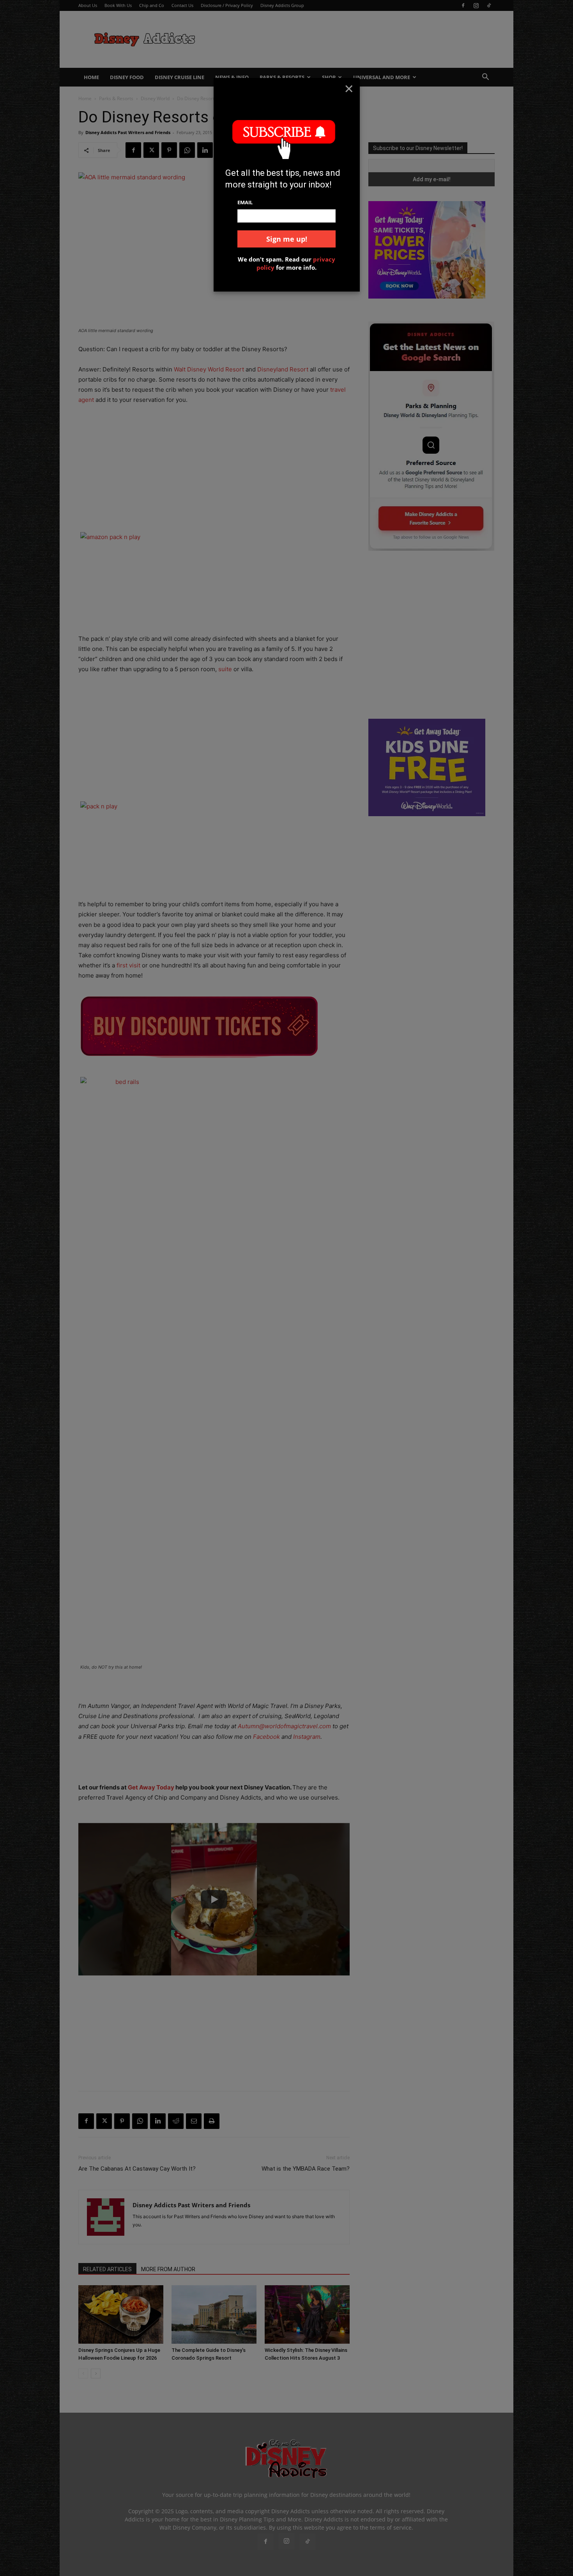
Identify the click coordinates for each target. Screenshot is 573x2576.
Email (245, 202)
